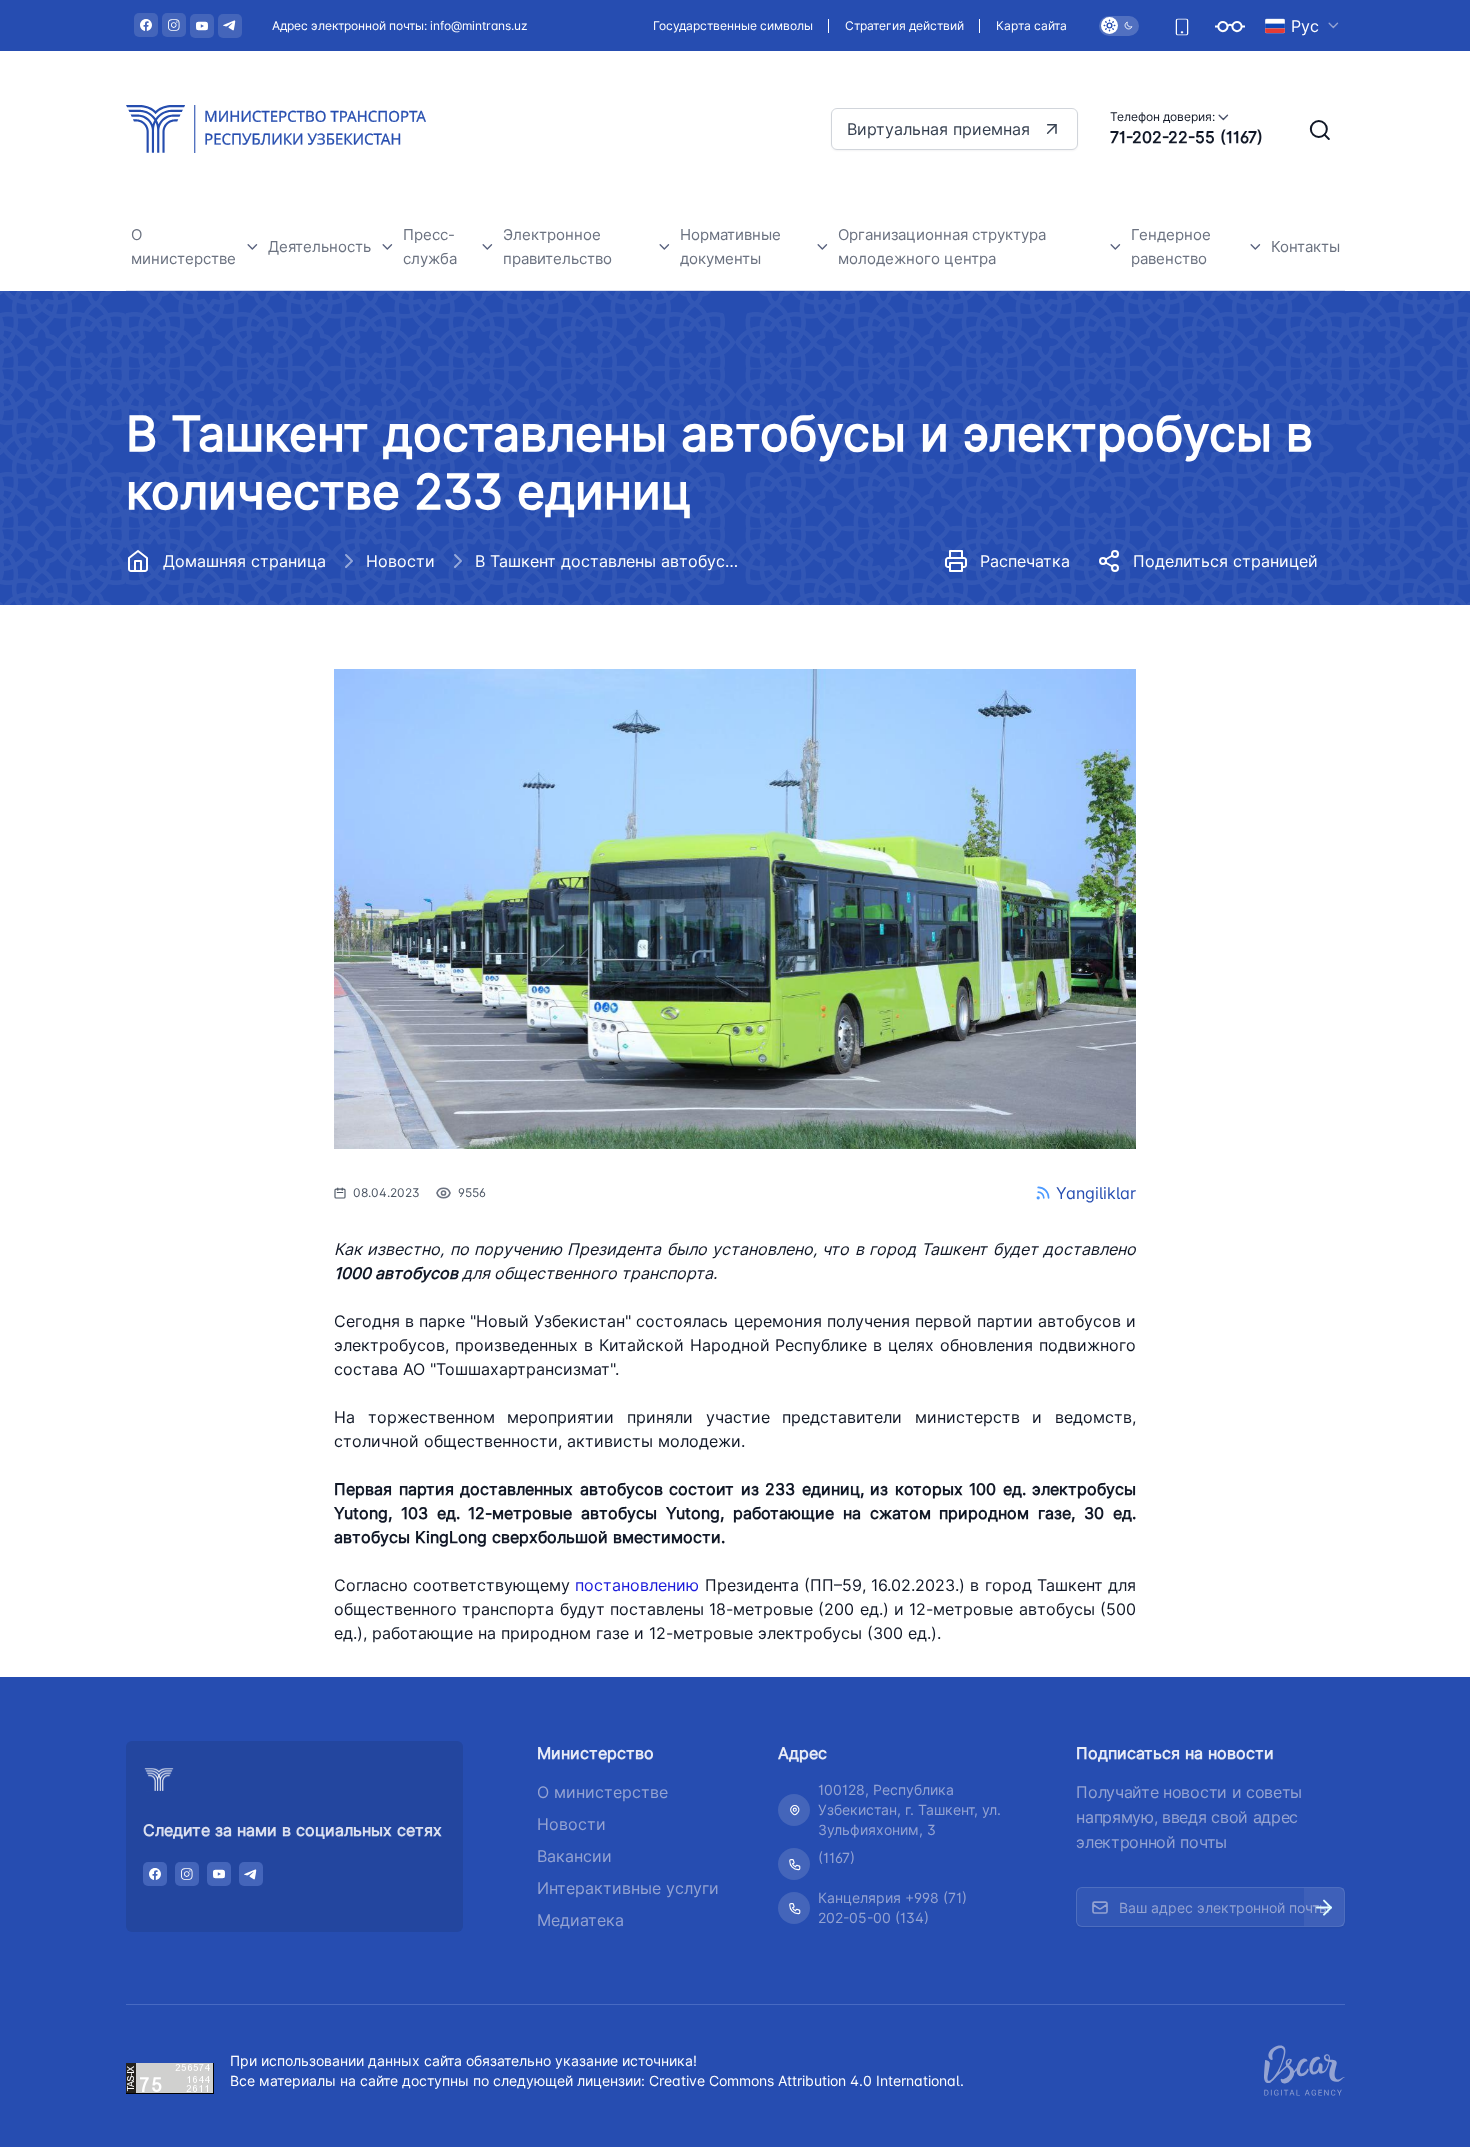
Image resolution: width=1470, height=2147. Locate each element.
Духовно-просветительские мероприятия (248, 987)
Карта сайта (1031, 25)
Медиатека (580, 1920)
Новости (400, 561)
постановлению (637, 1585)
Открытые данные (213, 723)
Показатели (1188, 660)
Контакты (1305, 246)
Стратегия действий (904, 25)
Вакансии (180, 678)
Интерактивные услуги (628, 1888)
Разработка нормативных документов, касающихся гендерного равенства (1238, 774)
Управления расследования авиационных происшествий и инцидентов (394, 621)
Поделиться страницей (1225, 561)
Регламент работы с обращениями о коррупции (246, 825)
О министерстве (183, 246)
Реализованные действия (1239, 705)
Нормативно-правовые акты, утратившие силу (800, 654)
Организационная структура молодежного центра (942, 246)
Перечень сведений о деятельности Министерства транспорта (524, 612)
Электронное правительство (557, 246)
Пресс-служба (430, 246)
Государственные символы (733, 25)
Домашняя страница (244, 561)
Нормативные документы (239, 633)
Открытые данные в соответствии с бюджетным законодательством (249, 906)
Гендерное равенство (1171, 246)
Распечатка (1025, 561)
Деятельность (319, 246)
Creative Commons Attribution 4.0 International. (806, 2080)
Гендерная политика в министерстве (1227, 603)
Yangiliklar (1096, 1193)
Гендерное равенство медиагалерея (1226, 855)
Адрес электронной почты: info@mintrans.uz (400, 25)
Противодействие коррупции (253, 768)
